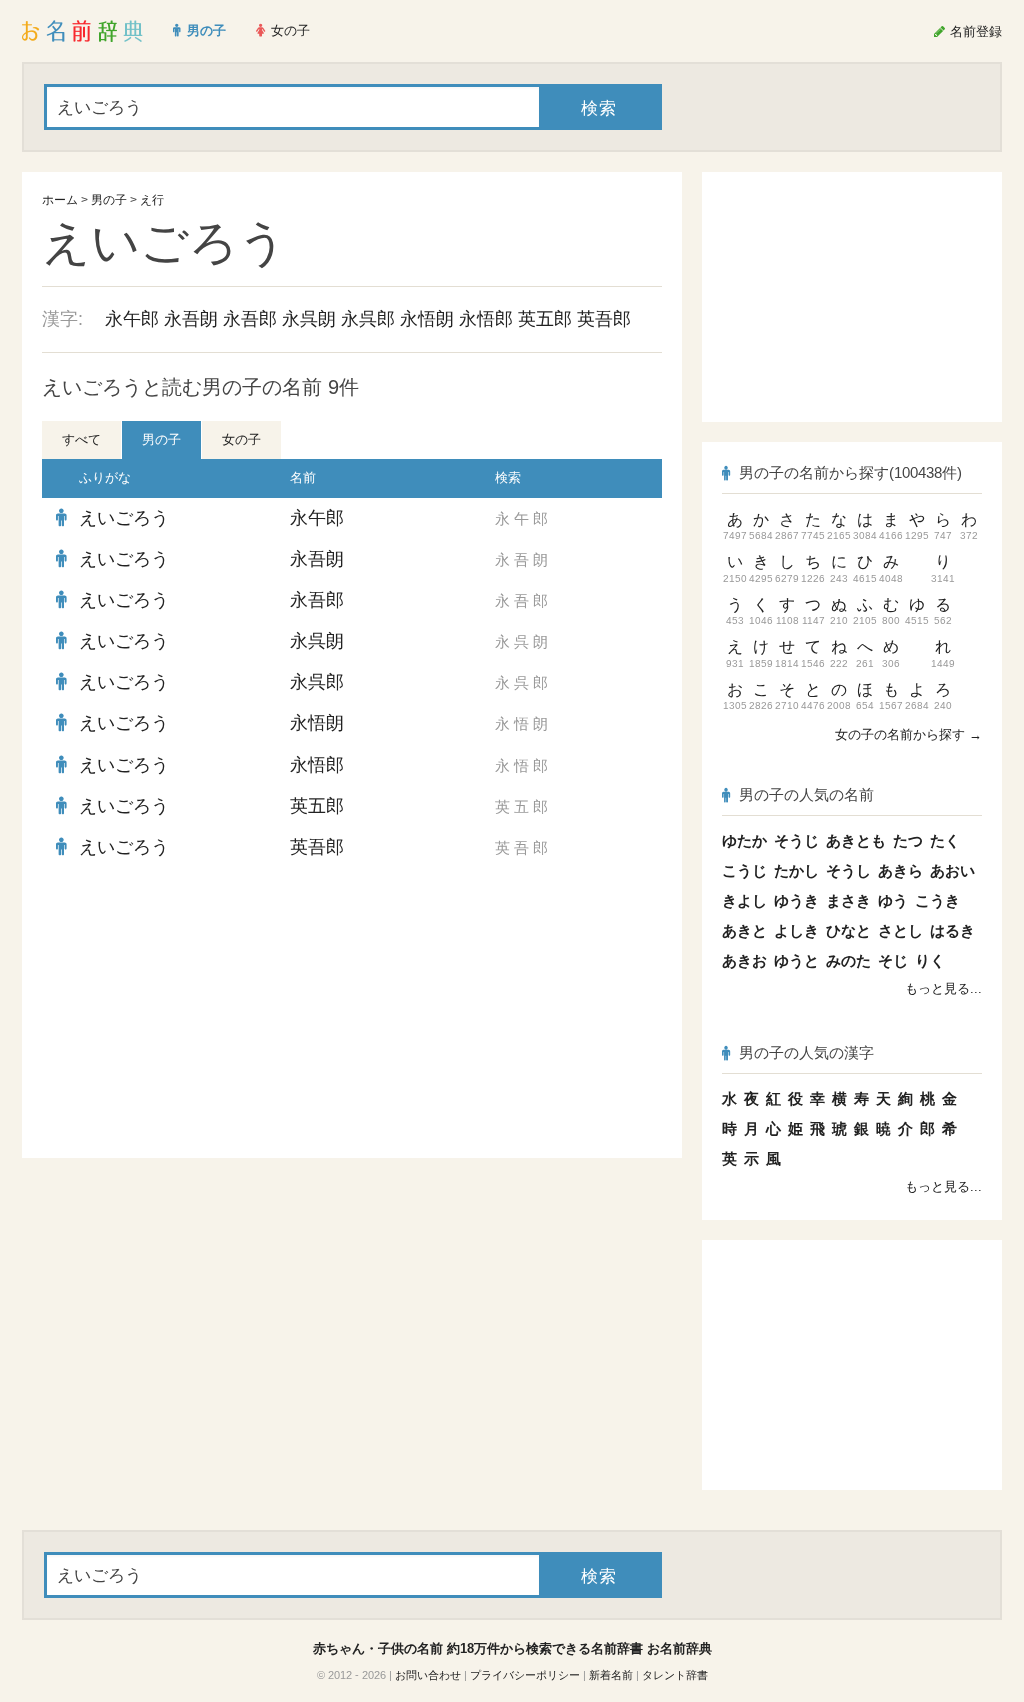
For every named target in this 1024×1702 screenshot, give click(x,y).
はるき (952, 930)
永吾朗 (191, 319)
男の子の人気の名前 (806, 794)
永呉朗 (309, 319)
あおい (952, 870)
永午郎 (132, 319)
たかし (796, 870)
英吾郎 (604, 319)
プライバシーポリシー (525, 1675)
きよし (744, 900)
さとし (900, 930)
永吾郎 (250, 319)
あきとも (856, 840)
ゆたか (744, 840)
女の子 (241, 439)
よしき (796, 930)
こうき (937, 900)
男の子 (109, 200)
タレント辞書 (675, 1675)
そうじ (796, 840)
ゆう (893, 900)
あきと (744, 930)
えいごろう (124, 518)
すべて (81, 439)
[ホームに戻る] (82, 31)
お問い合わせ (428, 1675)
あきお (744, 960)
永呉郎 (368, 319)
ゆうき (796, 900)
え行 (152, 200)
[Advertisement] (192, 1013)
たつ (908, 840)
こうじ (744, 870)
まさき (848, 900)
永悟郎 (486, 319)
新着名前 (611, 1675)
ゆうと (796, 960)
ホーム (60, 200)
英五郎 (545, 319)
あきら (900, 870)
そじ (893, 960)
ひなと (848, 930)
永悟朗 (427, 319)
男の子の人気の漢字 (806, 1052)
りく (930, 960)
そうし (848, 870)
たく (945, 840)
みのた (848, 960)
